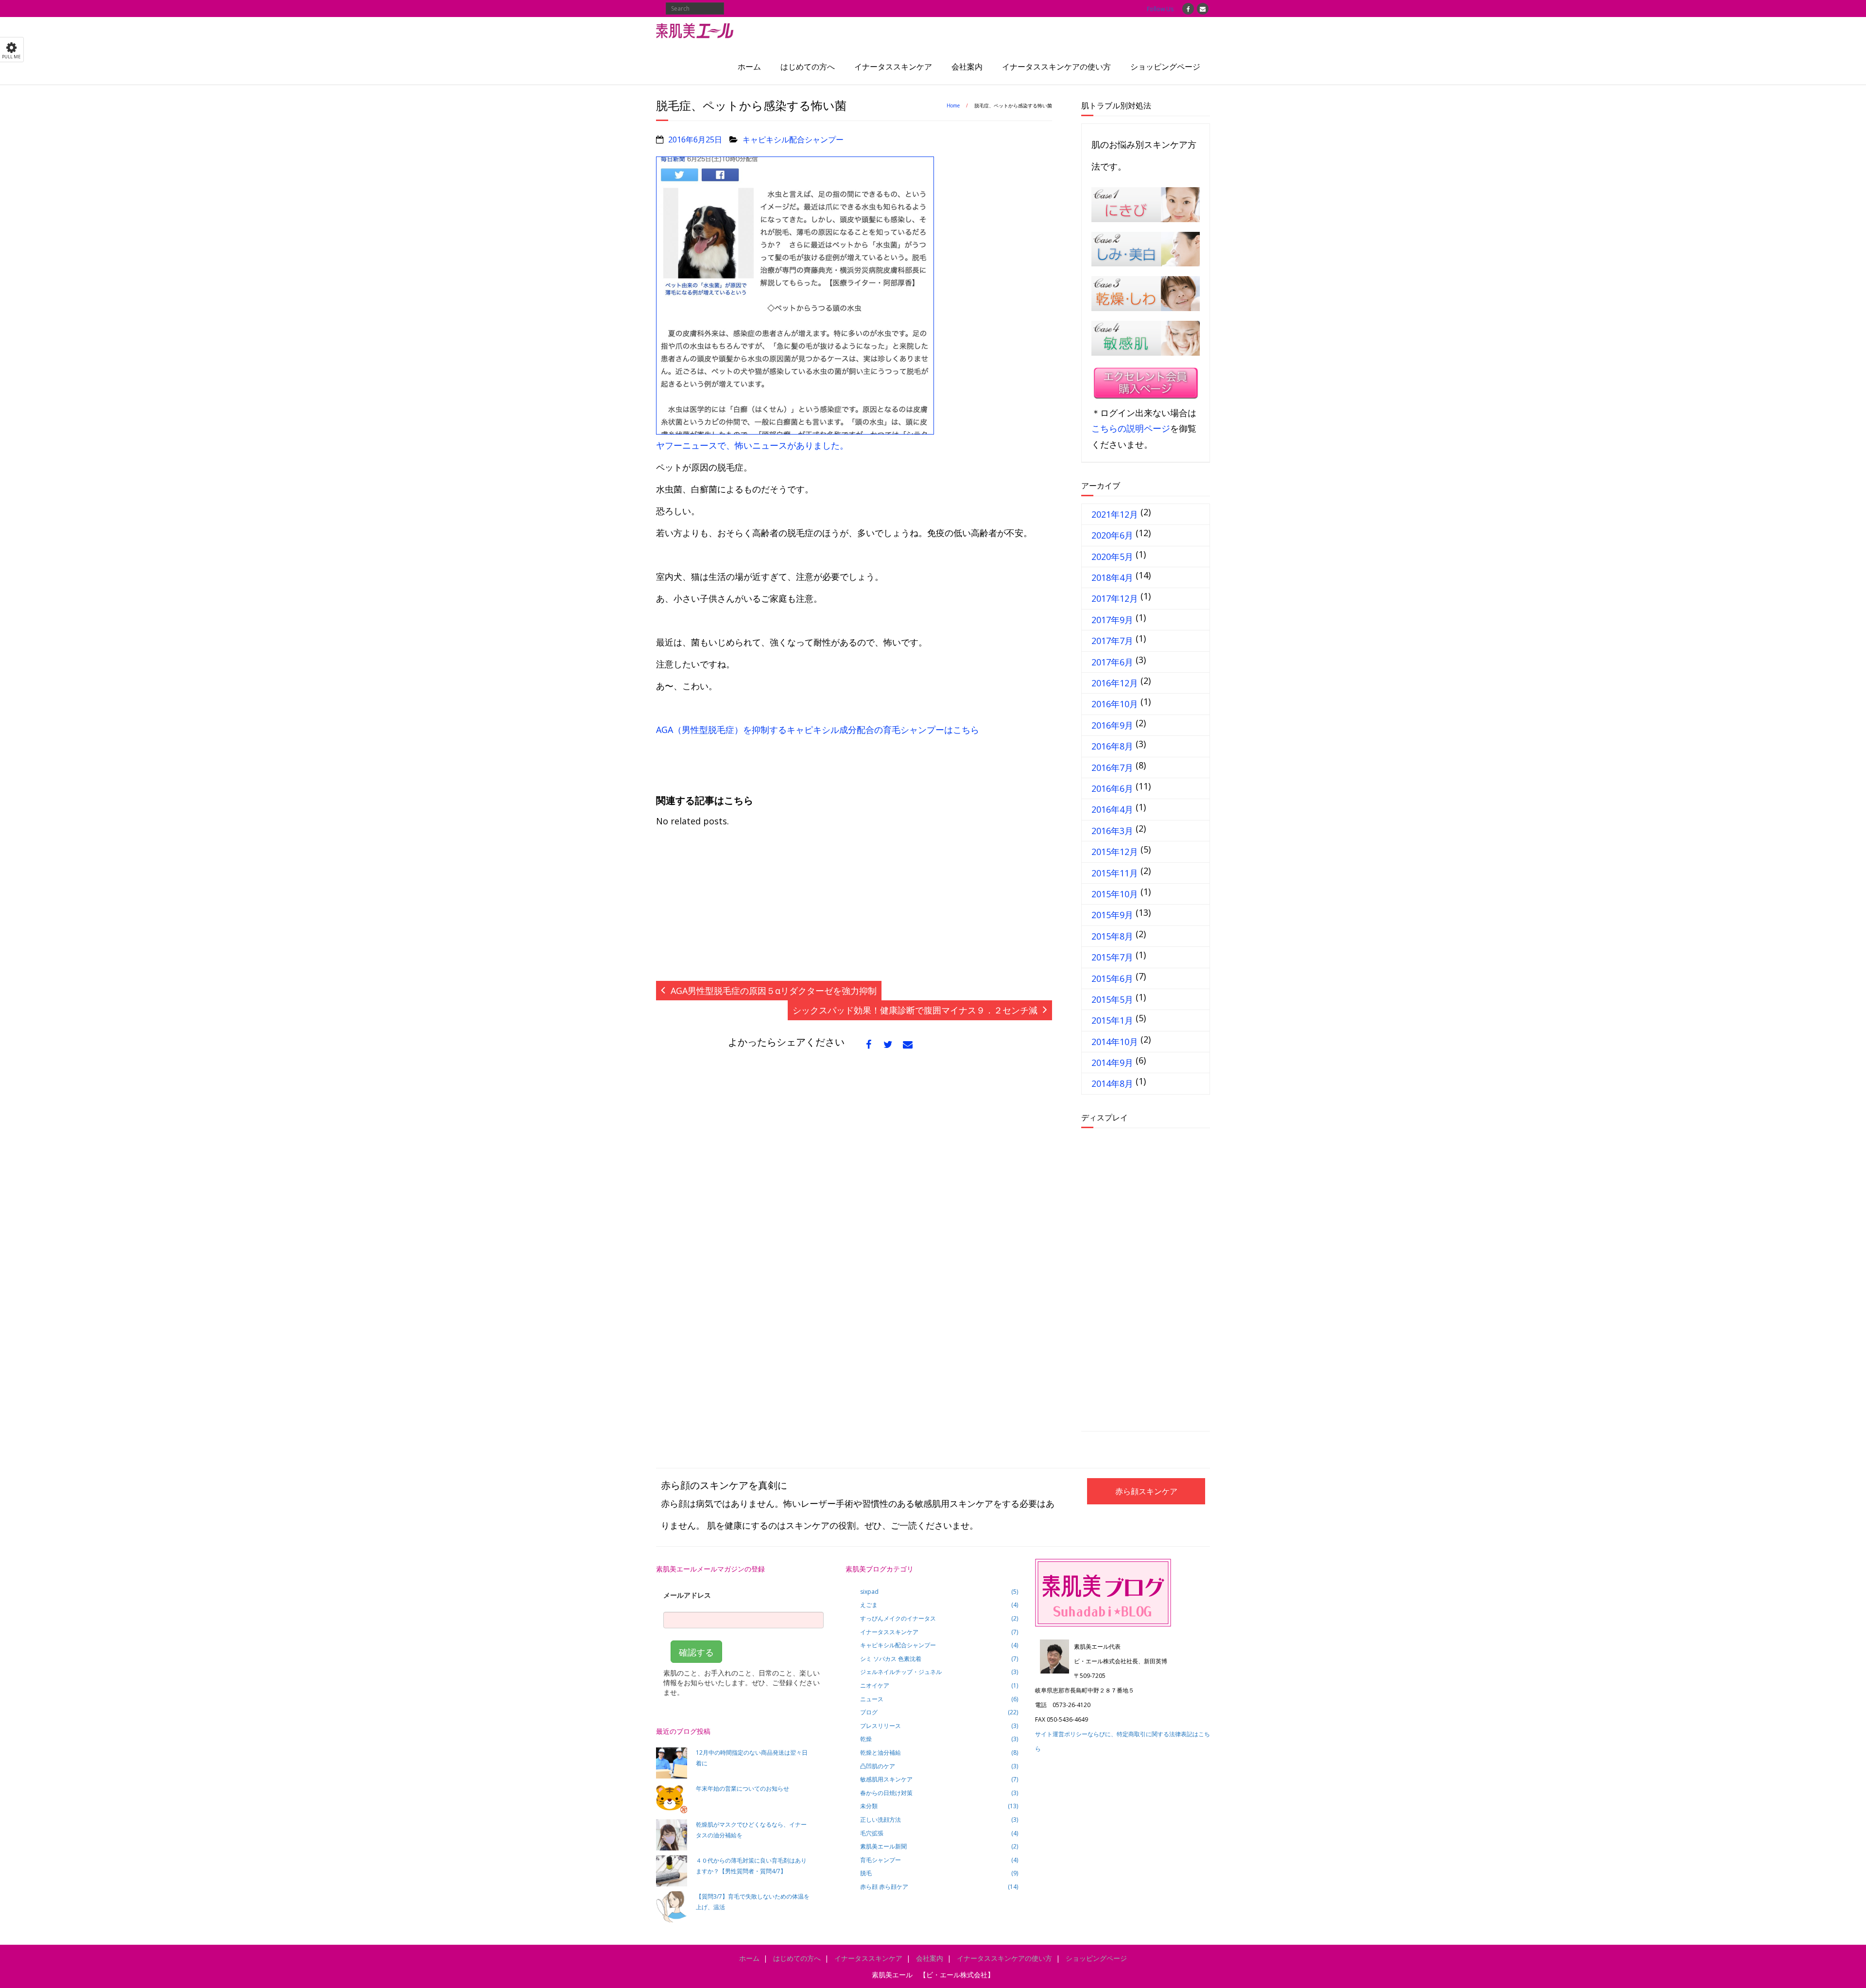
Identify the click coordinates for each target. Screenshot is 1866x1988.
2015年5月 (1112, 999)
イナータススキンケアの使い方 (1056, 67)
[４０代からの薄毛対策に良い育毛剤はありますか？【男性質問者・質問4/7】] (672, 1871)
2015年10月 (1115, 894)
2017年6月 (1112, 662)
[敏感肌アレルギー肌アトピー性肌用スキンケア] (1146, 338)
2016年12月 (1115, 683)
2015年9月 (1112, 915)
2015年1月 (1112, 1020)
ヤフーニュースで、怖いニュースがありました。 (752, 445)
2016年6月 (1112, 788)
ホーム (749, 67)
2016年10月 (1115, 704)
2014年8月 (1112, 1083)
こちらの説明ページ (1131, 428)
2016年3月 (1112, 831)
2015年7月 (1112, 957)
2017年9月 (1112, 620)
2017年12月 (1115, 598)
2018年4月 (1112, 577)
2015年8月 (1112, 936)
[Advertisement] (854, 909)
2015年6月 (1112, 978)
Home (953, 105)
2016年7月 (1112, 767)
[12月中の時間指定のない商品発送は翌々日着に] (672, 1763)
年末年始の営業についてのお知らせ (743, 1788)
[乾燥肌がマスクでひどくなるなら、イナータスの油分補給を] (672, 1835)
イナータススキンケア (893, 67)
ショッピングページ (1165, 67)
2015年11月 (1115, 873)
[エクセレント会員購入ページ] (1146, 385)
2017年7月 (1112, 641)
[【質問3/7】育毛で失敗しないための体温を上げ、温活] (672, 1907)
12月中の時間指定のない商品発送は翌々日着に (752, 1758)
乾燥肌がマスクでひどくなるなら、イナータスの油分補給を (751, 1830)
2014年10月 (1115, 1042)
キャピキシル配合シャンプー (793, 140)
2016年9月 (1112, 725)
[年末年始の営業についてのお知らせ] (672, 1799)
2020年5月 (1112, 557)
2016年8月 (1112, 746)
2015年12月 (1115, 852)
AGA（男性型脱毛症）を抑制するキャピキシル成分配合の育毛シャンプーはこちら (818, 730)
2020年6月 (1112, 535)
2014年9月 (1112, 1063)
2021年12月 (1115, 514)
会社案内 (967, 67)
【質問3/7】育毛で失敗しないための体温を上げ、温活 (753, 1902)
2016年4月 (1112, 809)
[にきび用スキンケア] (1146, 205)
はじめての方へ (808, 67)
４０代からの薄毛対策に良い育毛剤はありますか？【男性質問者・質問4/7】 (751, 1866)
